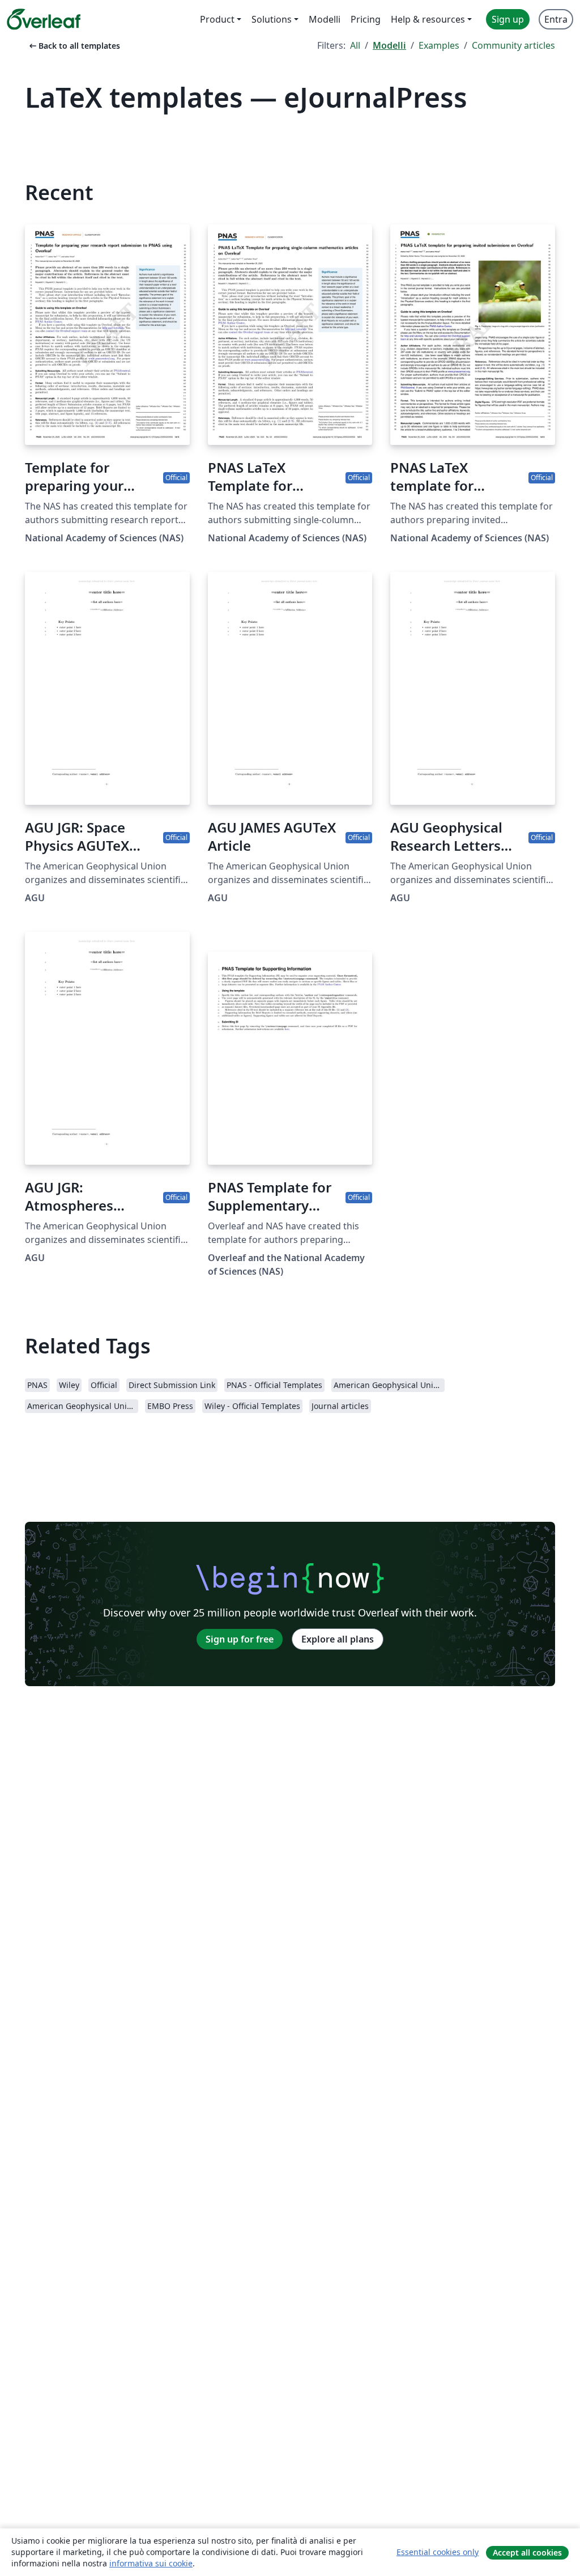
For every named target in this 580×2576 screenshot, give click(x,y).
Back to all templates (74, 46)
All (355, 45)
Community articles (513, 45)
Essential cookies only (438, 2552)
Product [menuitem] (217, 19)
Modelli (389, 45)
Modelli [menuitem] (325, 19)
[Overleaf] (44, 19)
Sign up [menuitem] (508, 19)
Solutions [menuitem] (272, 19)
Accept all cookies (527, 2552)
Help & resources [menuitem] (428, 19)
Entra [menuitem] (556, 19)
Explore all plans (338, 1639)
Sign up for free (240, 1639)
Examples (439, 45)
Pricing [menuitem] (366, 19)
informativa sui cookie (151, 2563)
